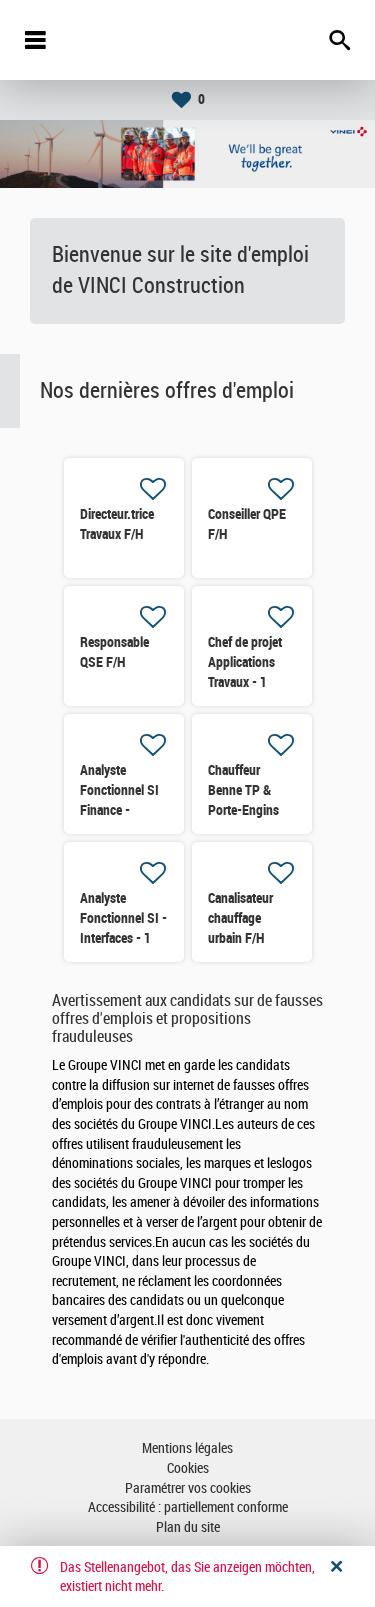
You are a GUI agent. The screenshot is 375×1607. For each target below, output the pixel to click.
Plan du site (188, 1527)
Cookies (188, 1468)
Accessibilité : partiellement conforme (188, 1507)
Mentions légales (187, 1448)
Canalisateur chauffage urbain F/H (240, 918)
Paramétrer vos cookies (188, 1488)
